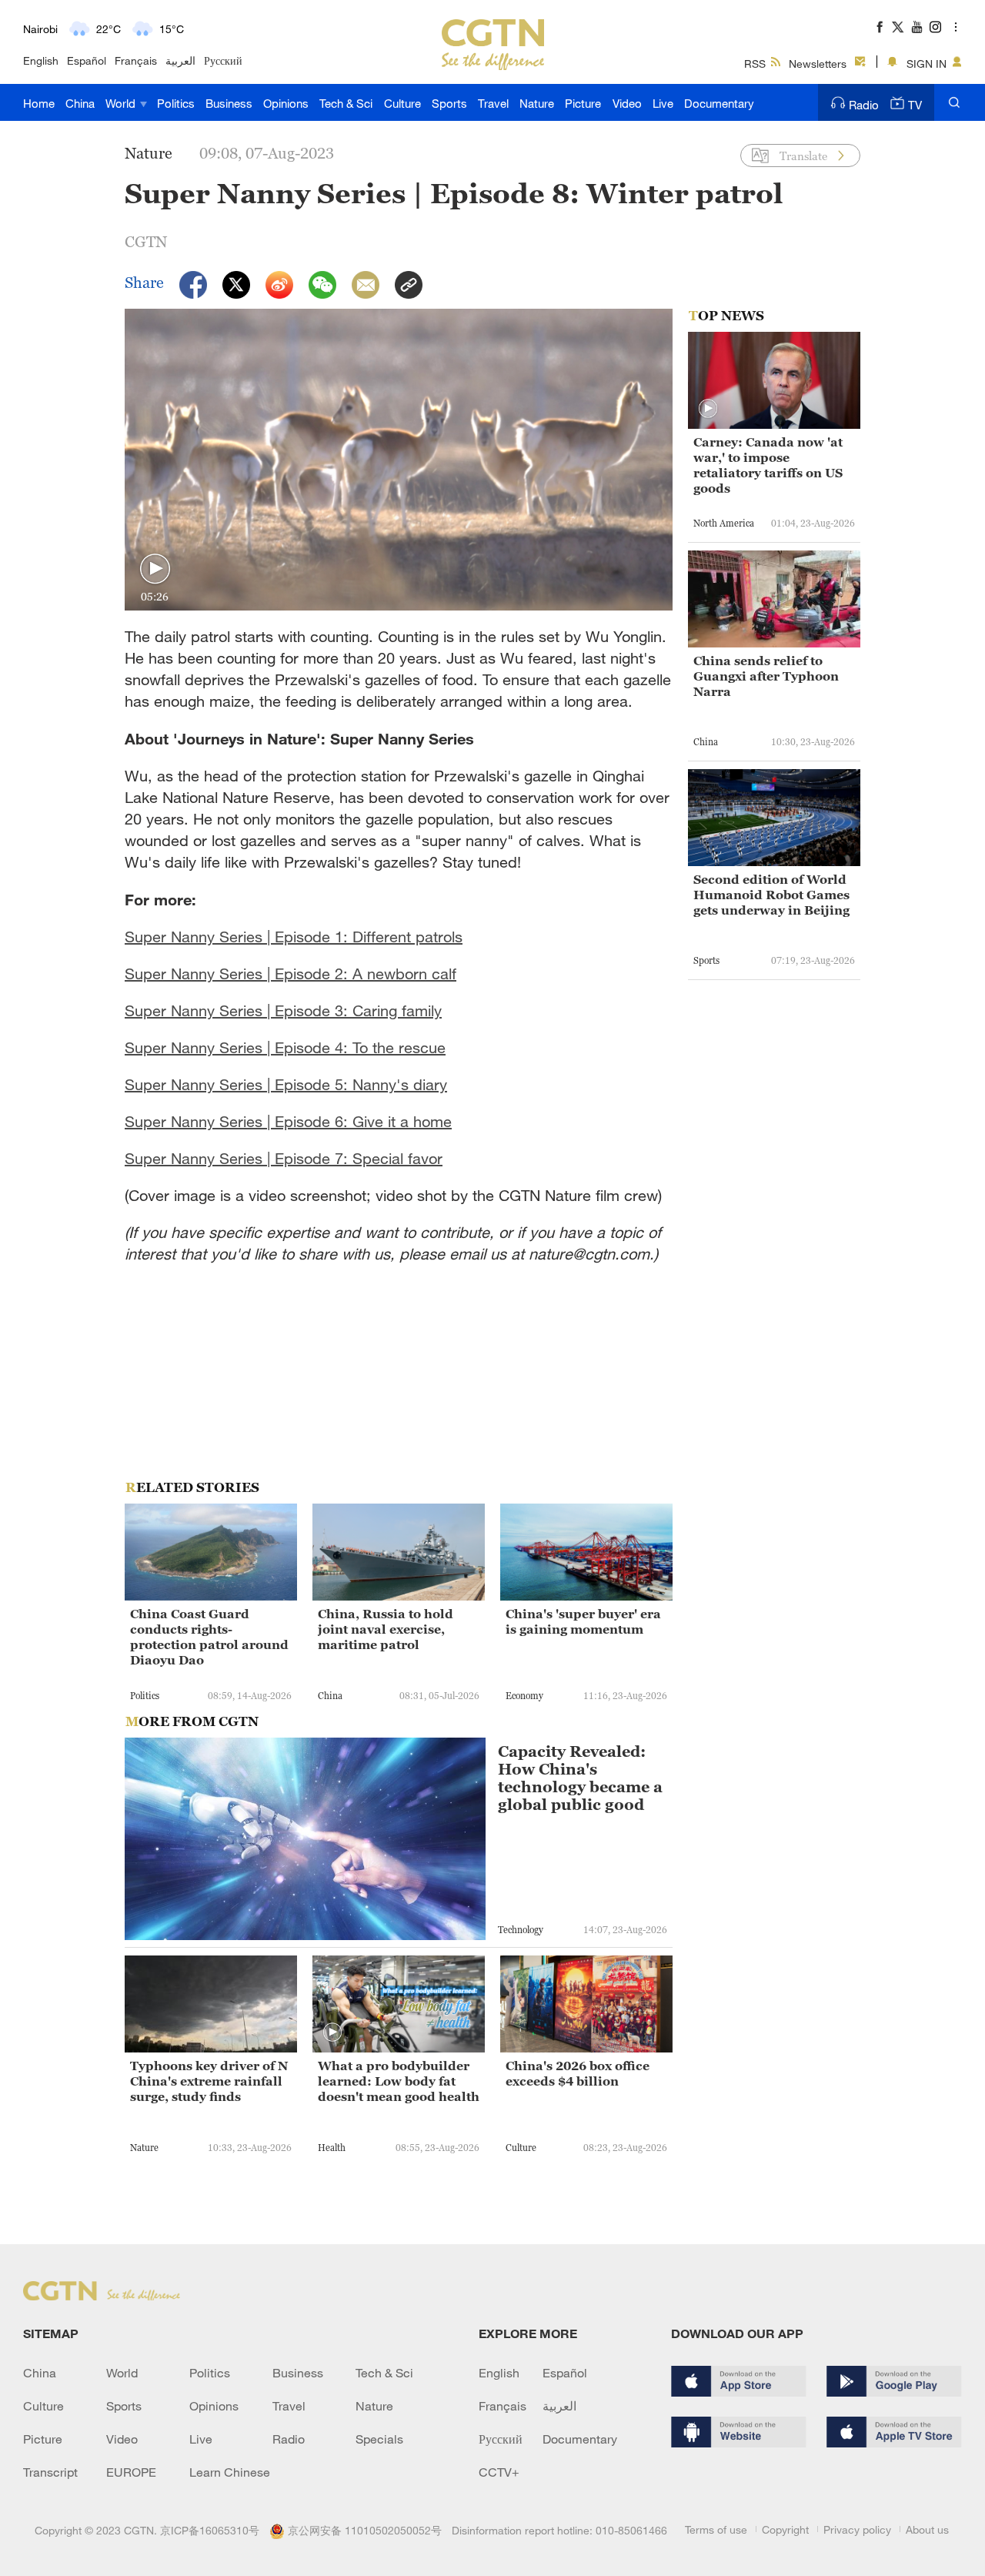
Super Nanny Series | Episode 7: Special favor (284, 1158)
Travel (493, 103)
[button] (155, 569)
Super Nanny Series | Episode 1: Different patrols (294, 937)
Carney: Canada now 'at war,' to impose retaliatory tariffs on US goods (768, 465)
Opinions (286, 103)
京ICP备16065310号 (210, 2530)
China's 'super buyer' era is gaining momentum (583, 1621)
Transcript (50, 2472)
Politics (176, 103)
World (122, 103)
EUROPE (131, 2472)
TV (915, 105)
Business (229, 103)
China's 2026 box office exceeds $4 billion (578, 2073)
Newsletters (818, 64)
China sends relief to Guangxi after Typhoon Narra (766, 676)
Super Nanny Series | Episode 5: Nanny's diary (286, 1084)
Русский (223, 60)
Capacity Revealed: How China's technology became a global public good (580, 1778)
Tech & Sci (346, 103)
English (41, 60)
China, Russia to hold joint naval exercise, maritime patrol (386, 1629)
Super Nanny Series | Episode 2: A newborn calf (290, 974)
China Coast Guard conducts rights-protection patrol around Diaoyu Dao (209, 1637)
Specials (379, 2439)
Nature (537, 103)
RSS (755, 64)
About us (927, 2529)
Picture (583, 103)
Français (136, 60)
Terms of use (716, 2529)
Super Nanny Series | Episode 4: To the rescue (285, 1047)
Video (627, 103)
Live (663, 103)
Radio (864, 105)
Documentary (719, 103)
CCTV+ (499, 2472)
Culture (402, 103)
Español (87, 60)
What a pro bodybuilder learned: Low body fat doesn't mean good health (399, 2081)
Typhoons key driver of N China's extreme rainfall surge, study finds (209, 2081)
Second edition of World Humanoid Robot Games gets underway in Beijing (771, 895)
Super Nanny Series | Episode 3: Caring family (283, 1010)
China (80, 103)
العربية (180, 60)
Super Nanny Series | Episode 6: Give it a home (288, 1121)
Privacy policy (857, 2529)
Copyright (785, 2529)
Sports (449, 103)
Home (39, 103)
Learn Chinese (230, 2472)
